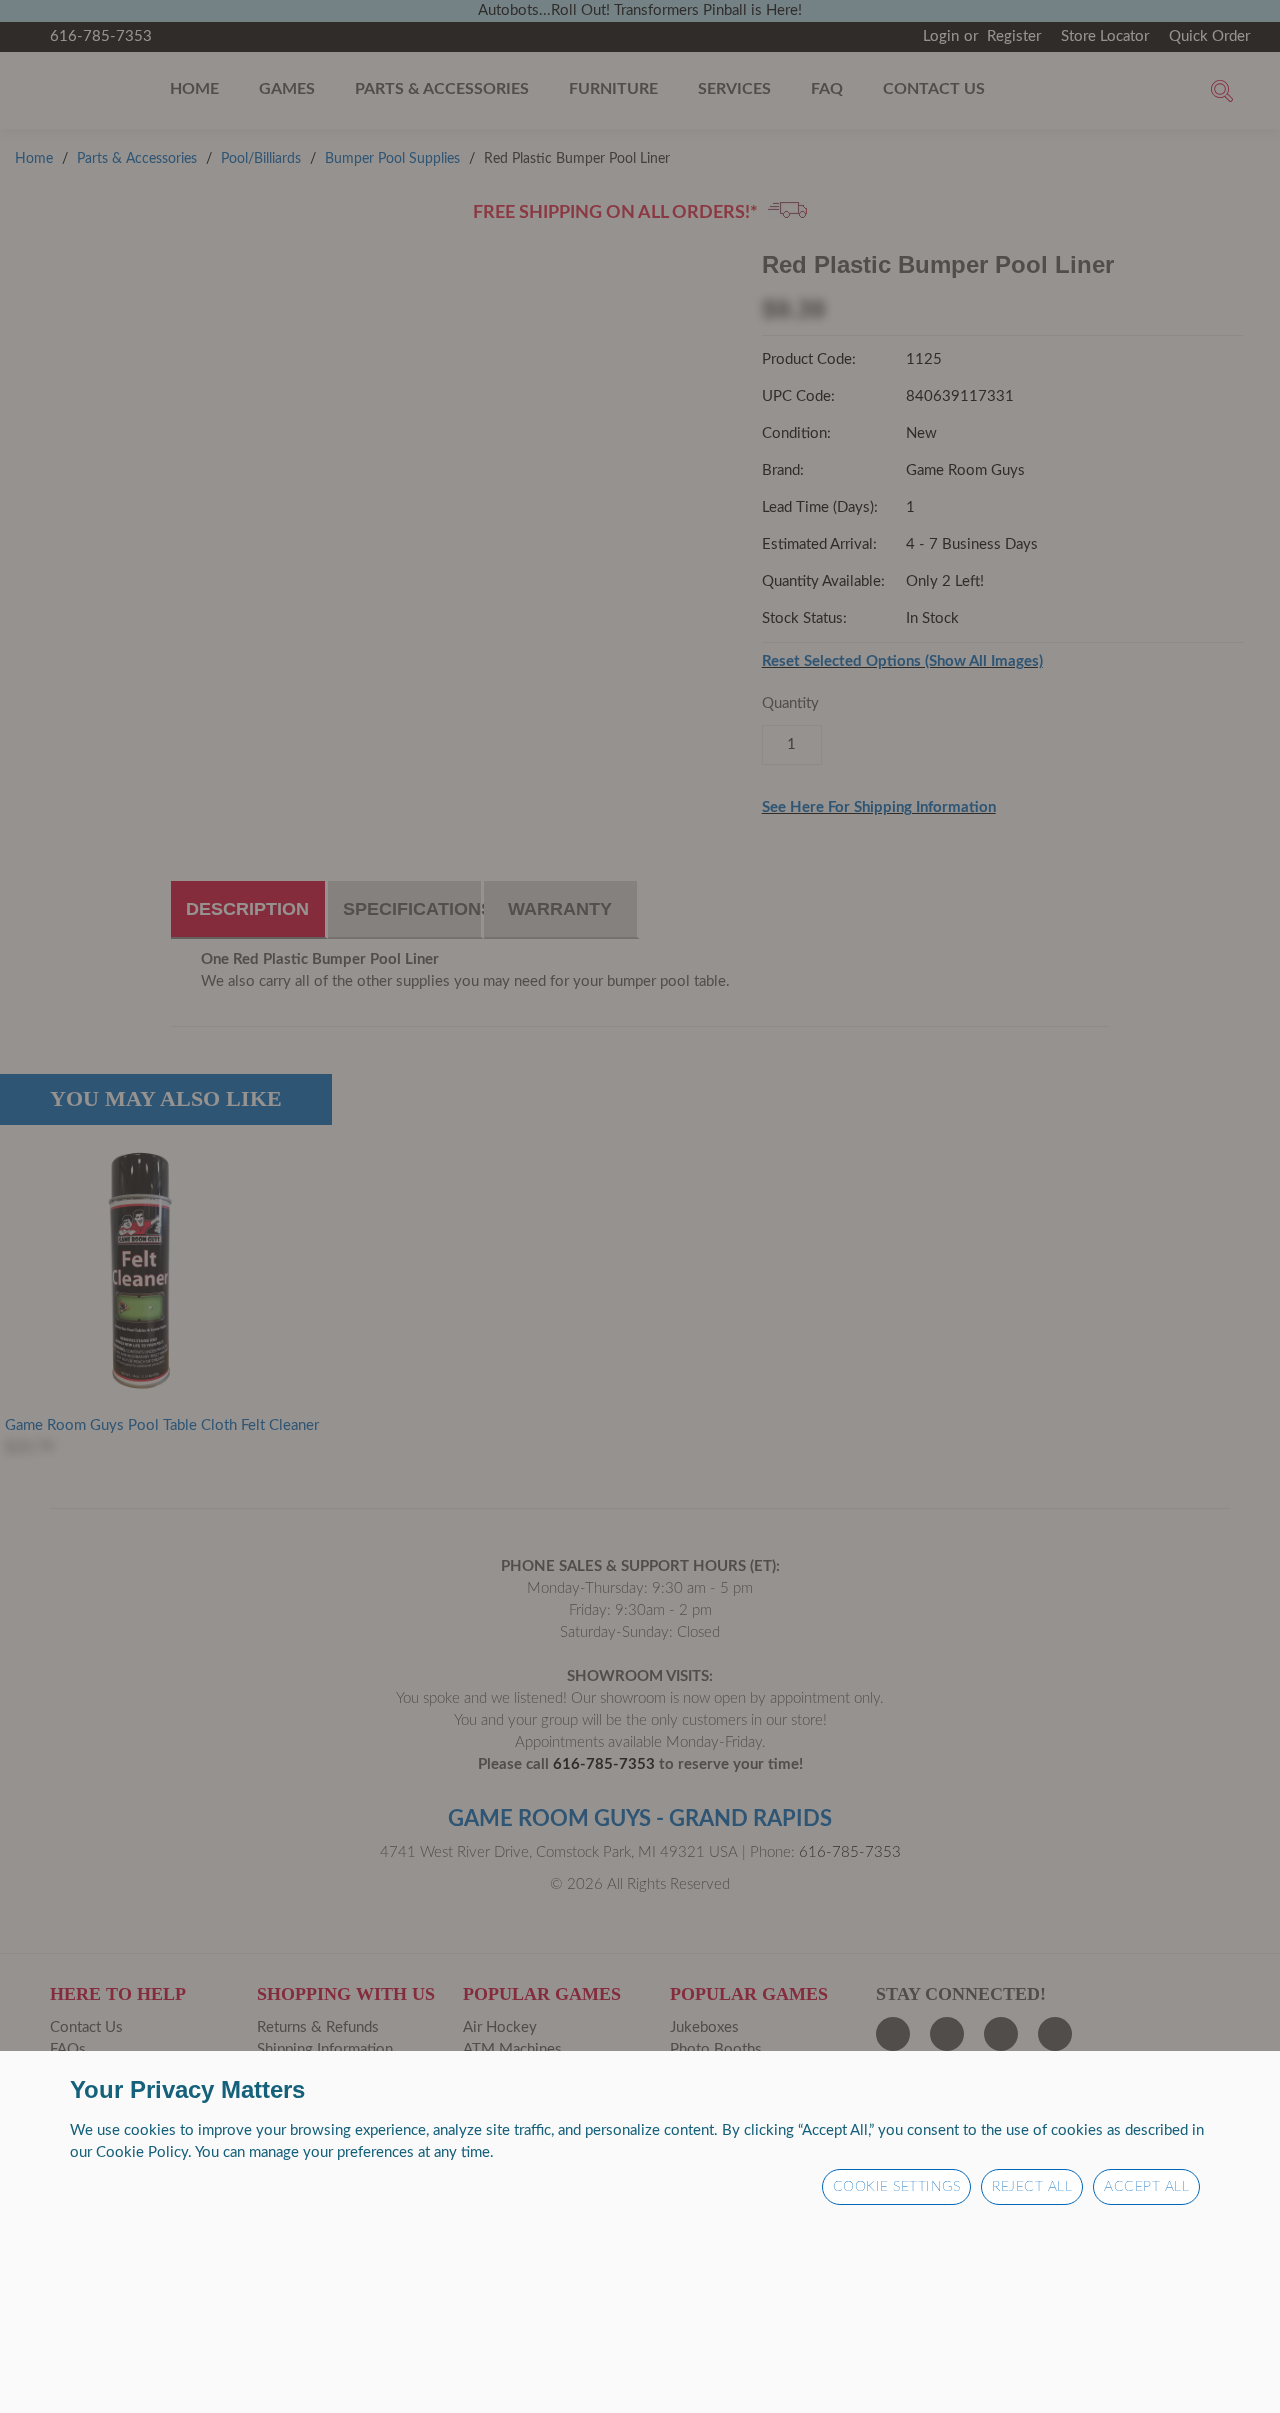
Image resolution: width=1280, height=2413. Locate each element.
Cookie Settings (897, 2187)
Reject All (1032, 2187)
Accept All (1146, 2187)
